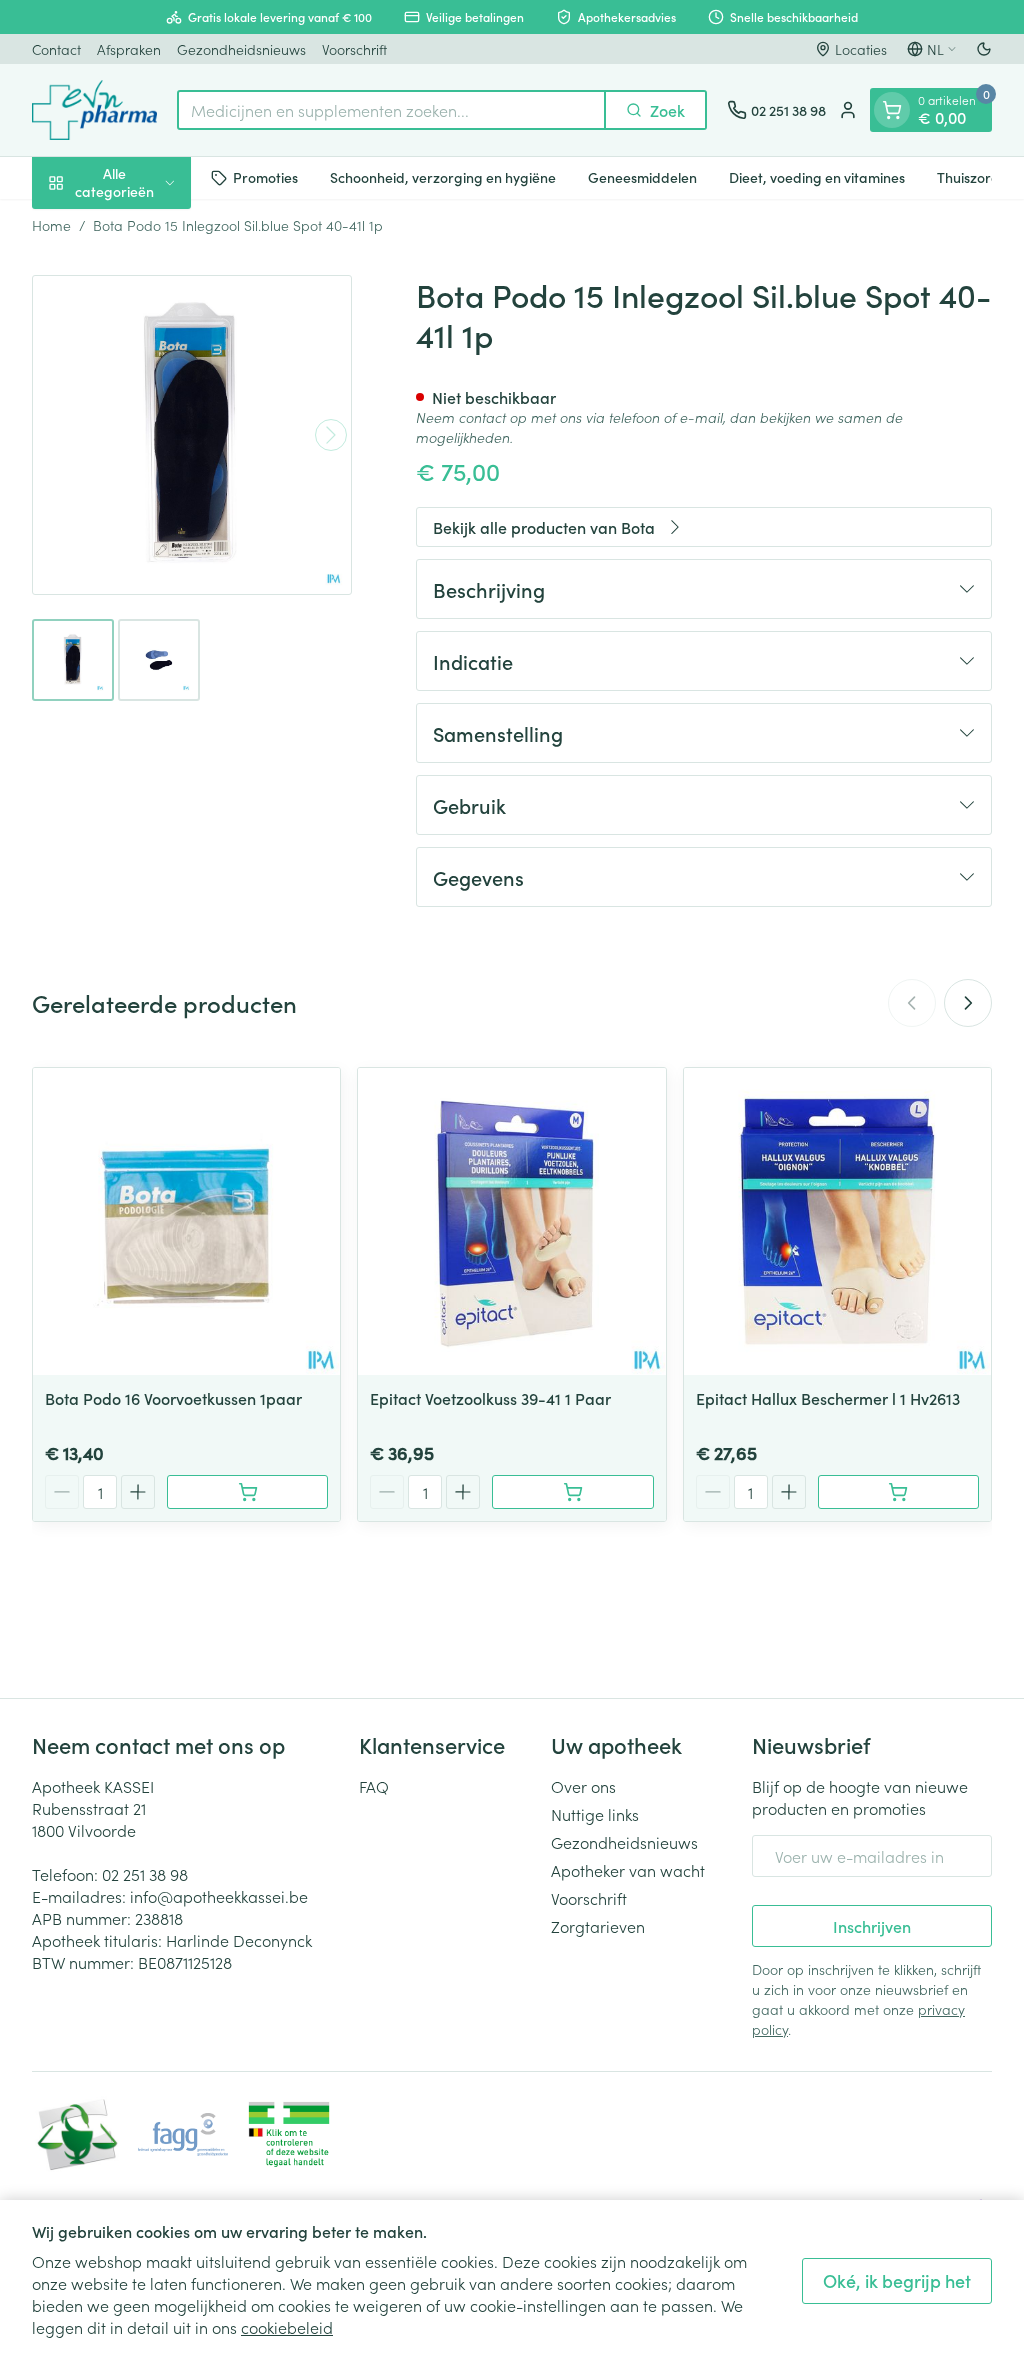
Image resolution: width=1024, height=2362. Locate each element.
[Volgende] (331, 435)
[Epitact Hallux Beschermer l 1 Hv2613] (837, 1221)
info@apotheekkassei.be (219, 1896)
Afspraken (129, 49)
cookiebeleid (287, 2327)
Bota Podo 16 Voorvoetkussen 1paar (173, 1398)
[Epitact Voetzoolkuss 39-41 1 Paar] (511, 1221)
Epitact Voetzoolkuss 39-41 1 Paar (490, 1398)
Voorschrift (354, 49)
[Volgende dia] (968, 1003)
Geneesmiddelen (642, 177)
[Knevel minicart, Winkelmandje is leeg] (892, 110)
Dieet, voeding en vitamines (817, 177)
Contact (56, 49)
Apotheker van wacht (628, 1870)
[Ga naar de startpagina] (94, 110)
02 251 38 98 (145, 1874)
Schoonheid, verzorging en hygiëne (443, 177)
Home (51, 225)
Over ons (583, 1786)
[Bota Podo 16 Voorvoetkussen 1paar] (186, 1221)
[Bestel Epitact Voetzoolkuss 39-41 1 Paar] (572, 1492)
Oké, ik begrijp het (897, 2280)
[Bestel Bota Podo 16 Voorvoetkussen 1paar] (247, 1492)
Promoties (265, 177)
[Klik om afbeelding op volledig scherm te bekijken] (192, 435)
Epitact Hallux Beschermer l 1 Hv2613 (828, 1398)
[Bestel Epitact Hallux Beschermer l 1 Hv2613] (898, 1492)
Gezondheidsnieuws (241, 49)
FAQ (374, 1786)
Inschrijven (872, 1926)
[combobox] (391, 110)
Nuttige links (595, 1814)
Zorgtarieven (598, 1926)
